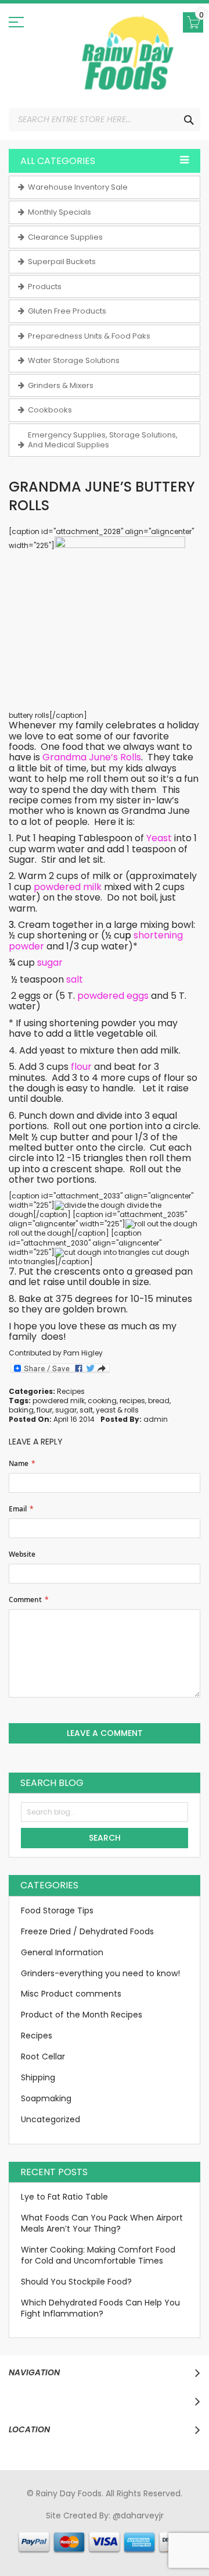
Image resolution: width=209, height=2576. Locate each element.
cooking (102, 1401)
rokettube (72, 2549)
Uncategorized (51, 2119)
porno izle (82, 2527)
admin (156, 1419)
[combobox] (105, 120)
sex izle (53, 2538)
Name (19, 1464)
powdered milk (59, 1401)
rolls (131, 1410)
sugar (66, 1410)
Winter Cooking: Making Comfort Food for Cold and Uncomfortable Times (98, 2255)
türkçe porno (161, 2527)
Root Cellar (43, 2056)
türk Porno (90, 2538)
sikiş (52, 2527)
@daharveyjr (138, 2515)
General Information (62, 1952)
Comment (25, 1600)
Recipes (71, 1391)
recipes (132, 1401)
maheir (118, 2527)
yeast (106, 1410)
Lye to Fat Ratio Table (64, 2197)
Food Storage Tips (57, 1910)
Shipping (38, 2077)
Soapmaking (46, 2098)
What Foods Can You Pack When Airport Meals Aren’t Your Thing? (102, 2223)
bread (159, 1401)
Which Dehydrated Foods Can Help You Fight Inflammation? (100, 2308)
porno (30, 2527)
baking (21, 1410)
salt (86, 1410)
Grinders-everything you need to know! (100, 1973)
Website (22, 1554)
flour (44, 1410)
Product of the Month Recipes (82, 2015)
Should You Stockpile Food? (76, 2282)
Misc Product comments (71, 1994)
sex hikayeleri (121, 2549)
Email (18, 1509)
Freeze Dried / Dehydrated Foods (87, 1931)
